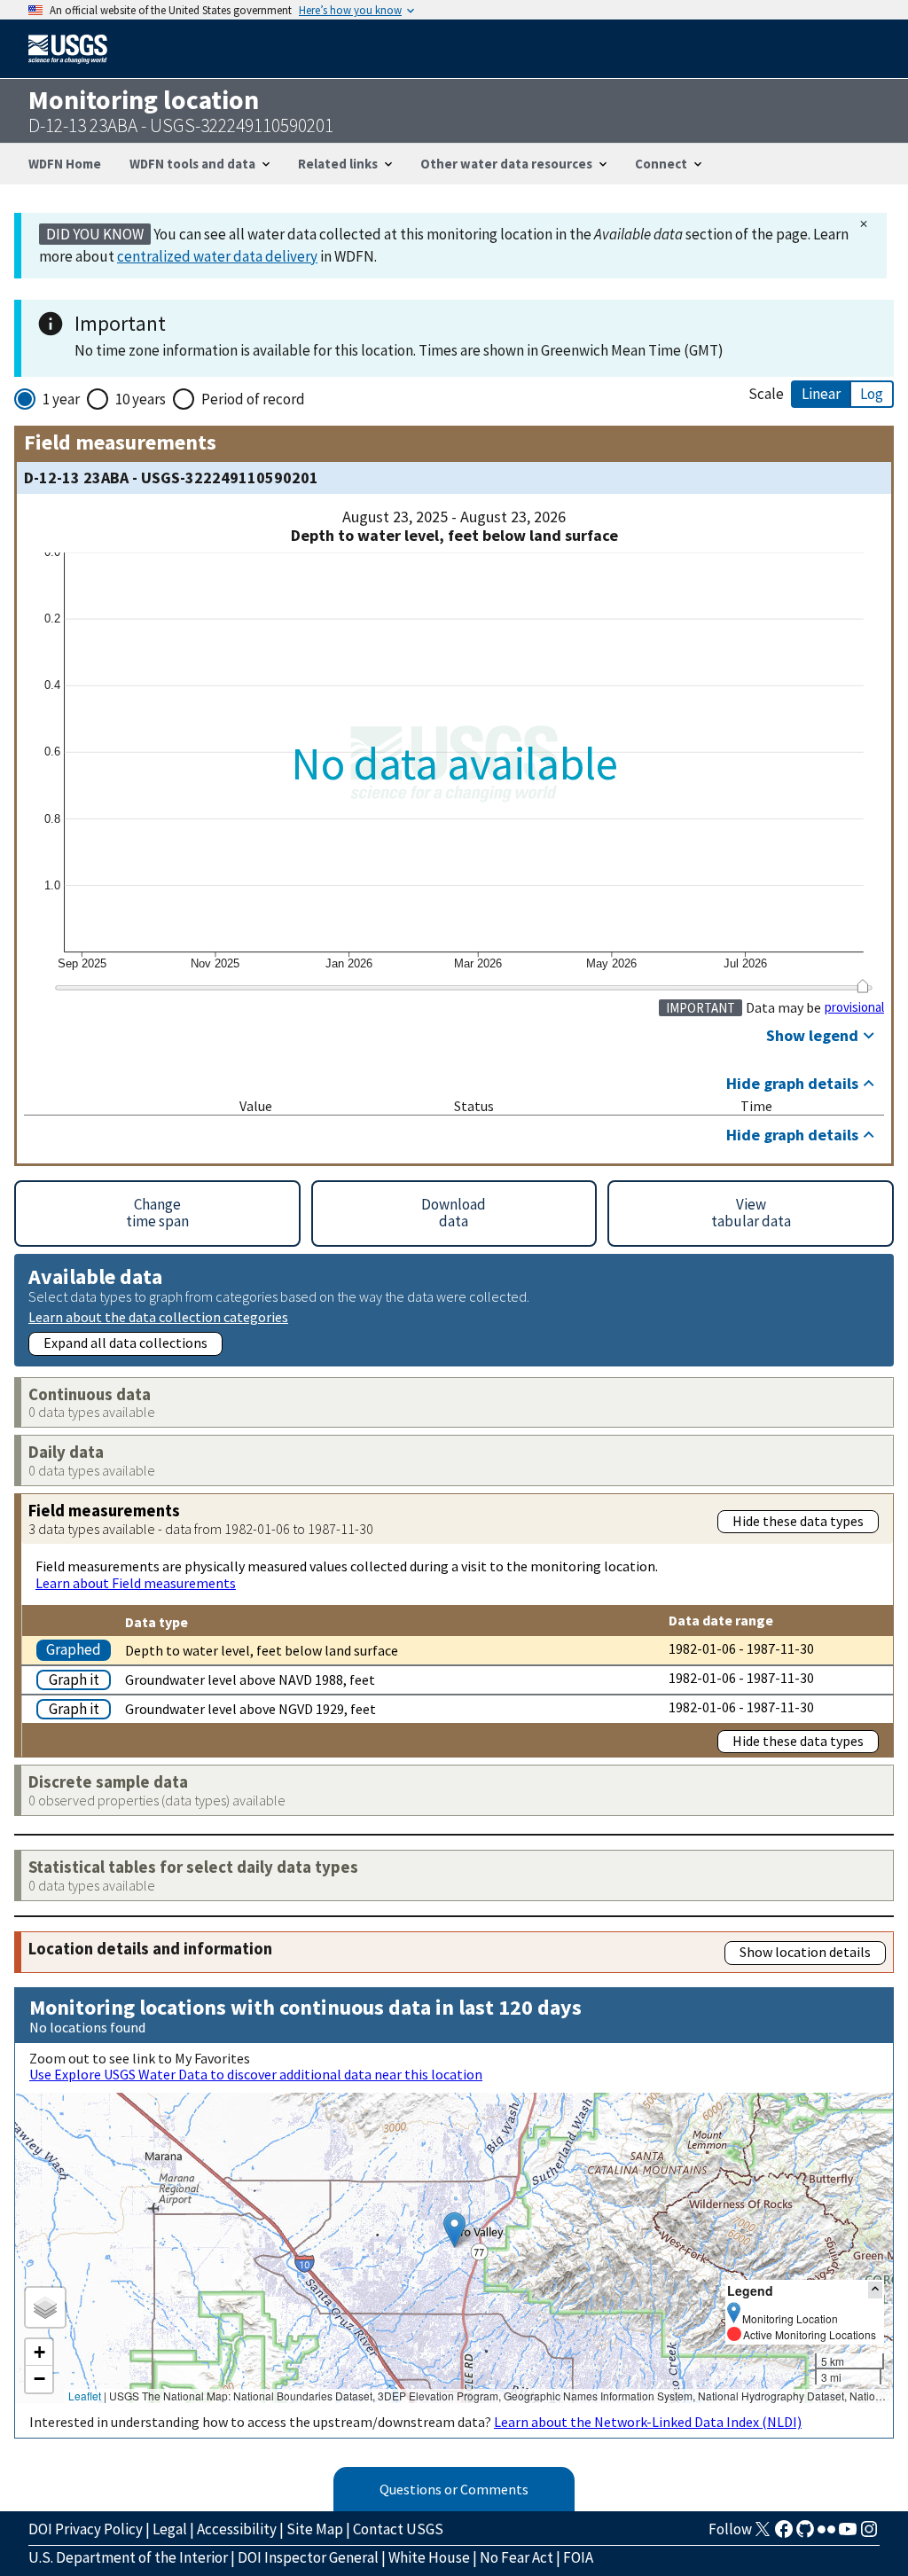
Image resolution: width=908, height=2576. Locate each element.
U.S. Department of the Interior (128, 2557)
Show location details (805, 1952)
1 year (61, 399)
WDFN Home (65, 164)
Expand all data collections (125, 1343)
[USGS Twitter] (763, 2534)
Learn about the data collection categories (158, 1316)
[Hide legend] (875, 2290)
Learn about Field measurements (136, 1583)
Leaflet (85, 2396)
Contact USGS (398, 2529)
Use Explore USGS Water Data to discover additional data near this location (256, 2074)
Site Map (315, 2529)
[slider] (862, 986)
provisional (854, 1007)
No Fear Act (517, 2557)
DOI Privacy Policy (86, 2529)
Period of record (253, 399)
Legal (170, 2529)
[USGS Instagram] (869, 2534)
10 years (141, 399)
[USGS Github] (805, 2534)
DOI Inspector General (308, 2557)
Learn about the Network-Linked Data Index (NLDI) (648, 2422)
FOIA (578, 2557)
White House (429, 2557)
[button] (454, 2230)
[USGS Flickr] (826, 2534)
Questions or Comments (454, 2489)
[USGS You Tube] (848, 2534)
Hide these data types (798, 1521)
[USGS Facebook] (784, 2534)
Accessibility (237, 2529)
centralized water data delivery (217, 256)
